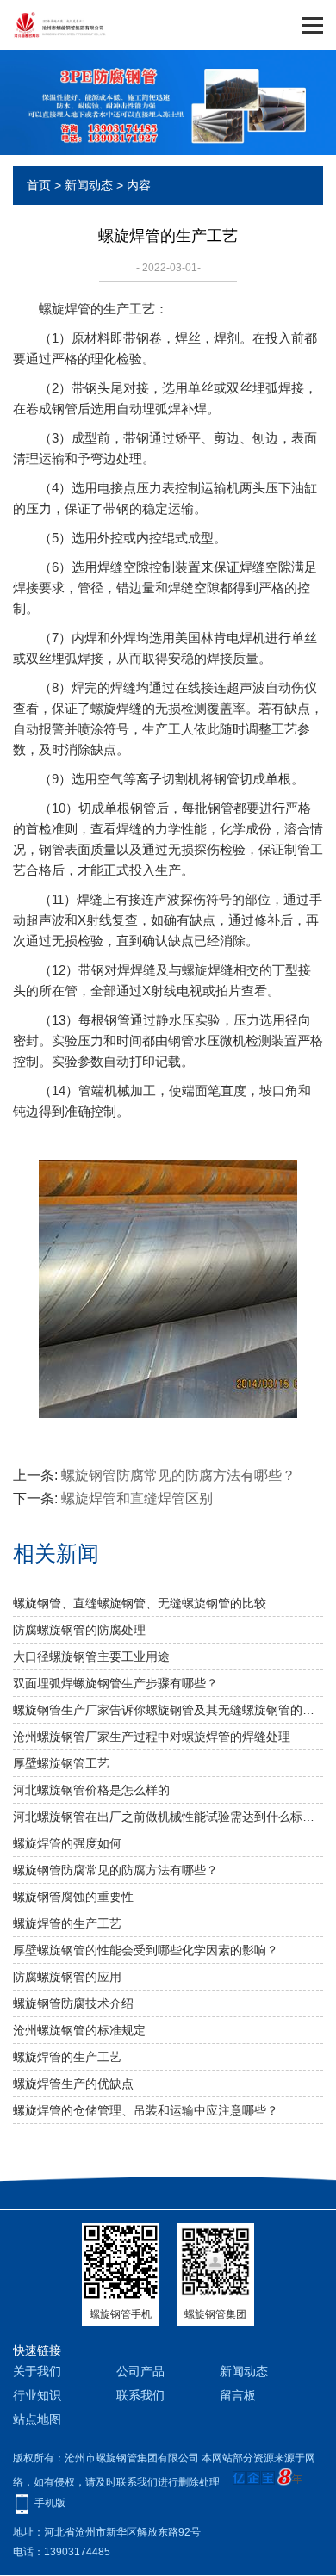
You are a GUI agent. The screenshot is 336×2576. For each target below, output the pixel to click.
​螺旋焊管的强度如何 (67, 1843)
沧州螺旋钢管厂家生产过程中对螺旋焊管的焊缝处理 (152, 1737)
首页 (39, 185)
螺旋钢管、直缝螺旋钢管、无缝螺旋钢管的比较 (140, 1603)
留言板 (238, 2395)
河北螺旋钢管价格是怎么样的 (91, 1790)
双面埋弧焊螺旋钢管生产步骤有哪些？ (115, 1683)
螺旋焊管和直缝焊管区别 (137, 1499)
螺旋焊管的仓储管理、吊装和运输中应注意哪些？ (146, 2110)
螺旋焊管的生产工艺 (67, 1923)
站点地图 (37, 2419)
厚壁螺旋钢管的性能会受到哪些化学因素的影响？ (146, 1950)
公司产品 (140, 2371)
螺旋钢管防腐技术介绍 (73, 2003)
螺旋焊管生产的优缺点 (73, 2084)
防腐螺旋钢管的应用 (67, 1977)
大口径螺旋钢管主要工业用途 (91, 1656)
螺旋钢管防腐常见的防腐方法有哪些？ (178, 1475)
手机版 (50, 2503)
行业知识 (37, 2395)
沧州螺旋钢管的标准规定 (79, 2030)
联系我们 (140, 2395)
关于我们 (37, 2371)
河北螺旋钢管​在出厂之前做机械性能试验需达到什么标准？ (168, 1817)
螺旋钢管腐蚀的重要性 (73, 1897)
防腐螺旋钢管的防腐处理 (79, 1630)
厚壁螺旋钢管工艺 (61, 1763)
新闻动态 (89, 185)
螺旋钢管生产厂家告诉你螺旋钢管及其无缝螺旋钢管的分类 (168, 1710)
